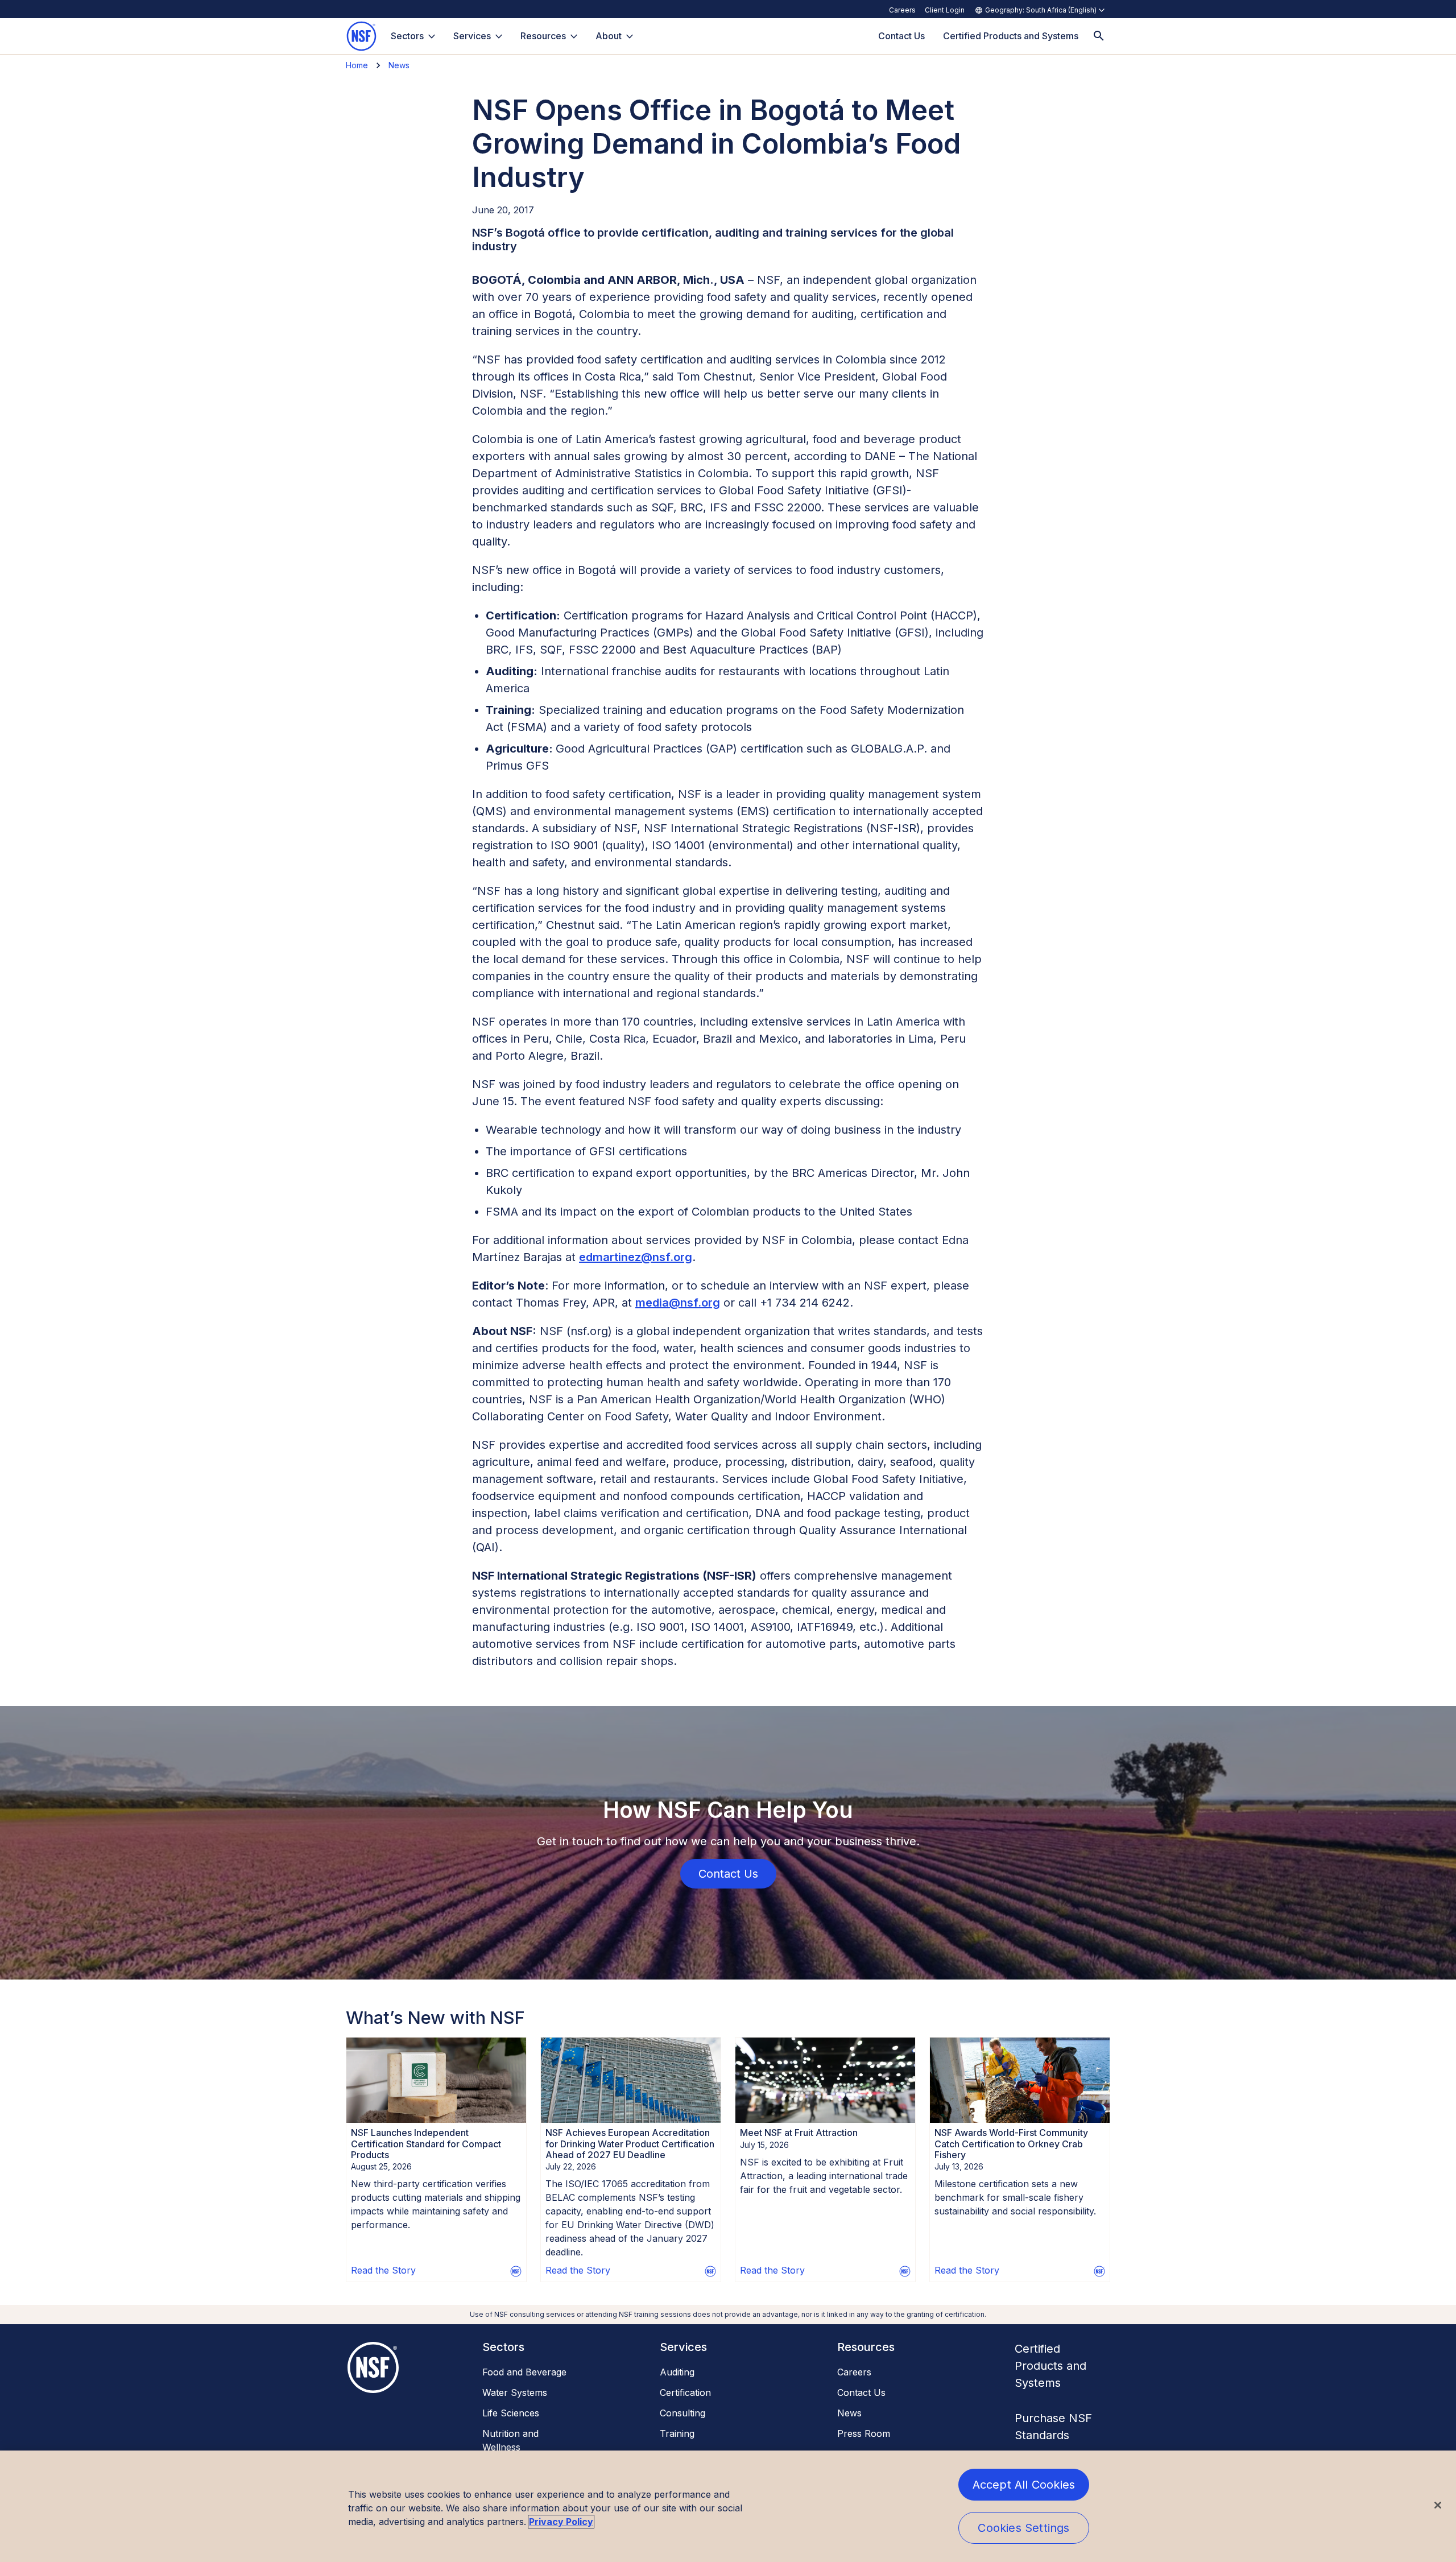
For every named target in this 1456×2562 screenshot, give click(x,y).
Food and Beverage (524, 2372)
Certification (685, 2392)
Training (677, 2433)
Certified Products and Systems (1050, 2366)
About (609, 36)
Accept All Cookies (1024, 2485)
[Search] (1099, 36)
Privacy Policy (561, 2522)
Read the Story (383, 2270)
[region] (728, 2506)
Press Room (864, 2433)
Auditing (677, 2372)
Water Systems (515, 2392)
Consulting (682, 2413)
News (399, 65)
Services (472, 36)
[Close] (1438, 2505)
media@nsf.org (678, 1303)
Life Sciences (511, 2413)
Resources (543, 36)
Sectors (407, 36)
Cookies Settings (1023, 2528)
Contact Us (861, 2392)
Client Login (945, 10)
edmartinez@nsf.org (636, 1257)
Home (357, 65)
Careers (902, 10)
